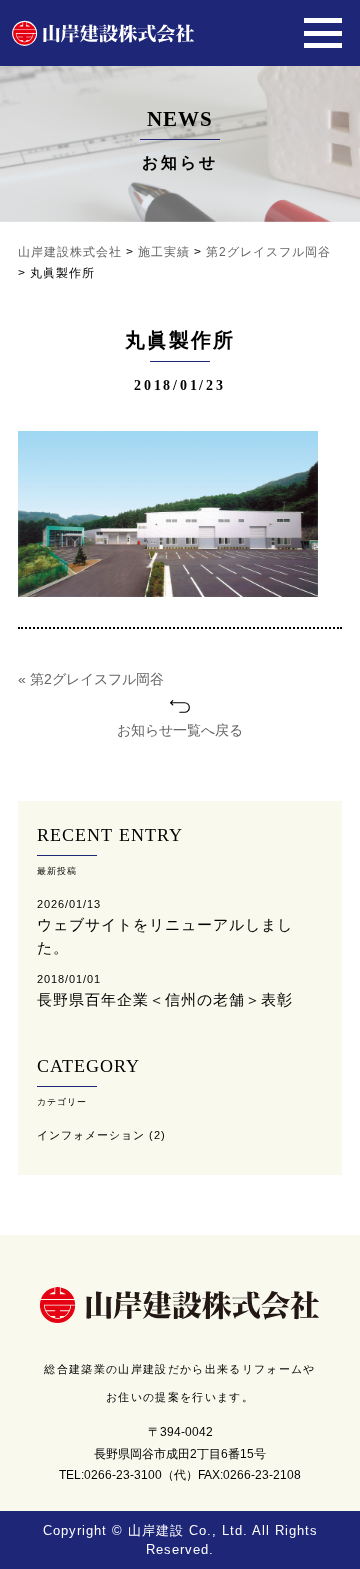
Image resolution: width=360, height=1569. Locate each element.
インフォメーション (91, 1135)
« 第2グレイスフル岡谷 (91, 679)
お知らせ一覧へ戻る (180, 730)
